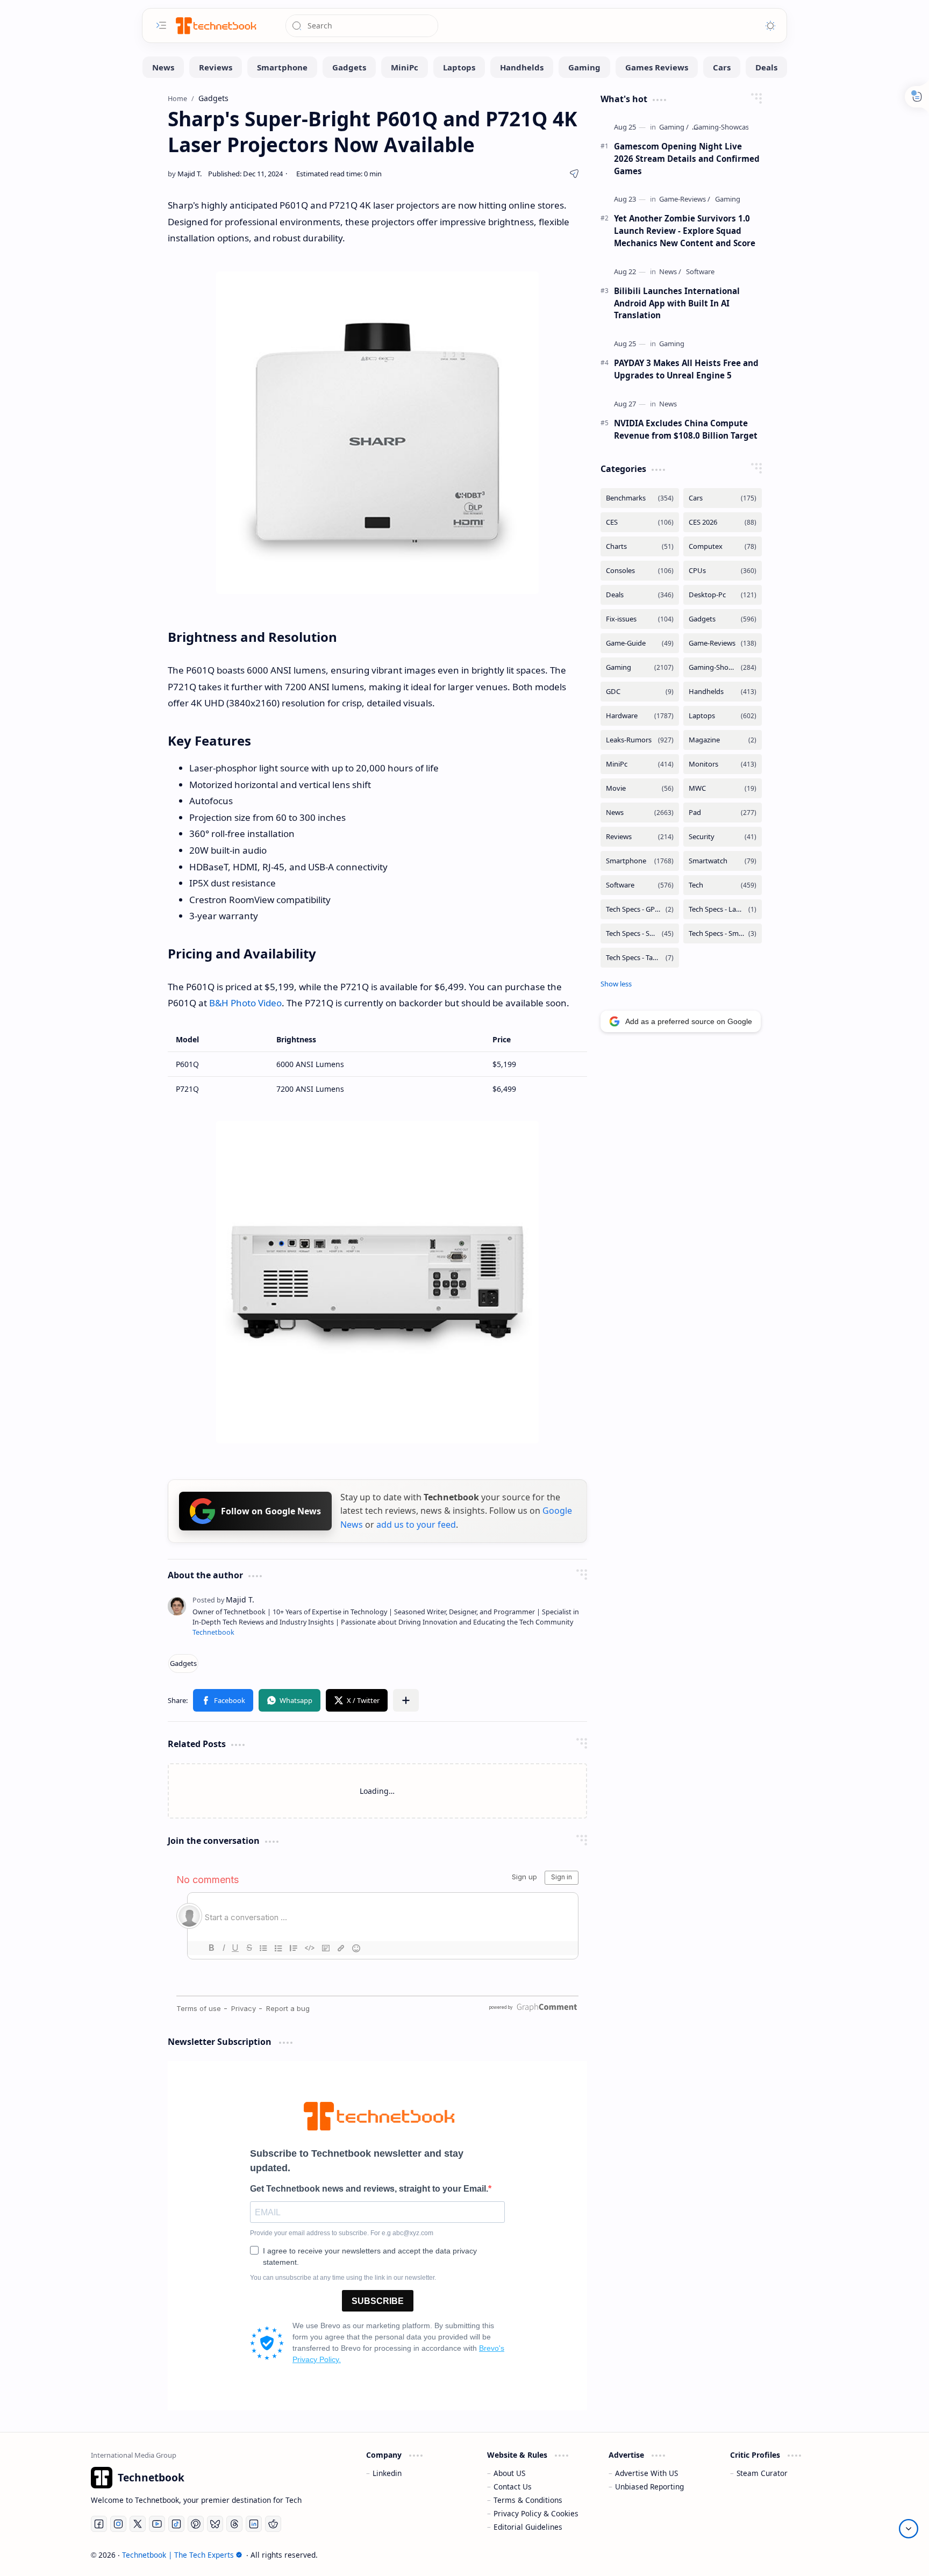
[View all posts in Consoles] (640, 571)
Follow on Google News (271, 1511)
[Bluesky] (215, 2524)
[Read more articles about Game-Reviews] (685, 199)
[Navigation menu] (161, 25)
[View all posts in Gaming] (640, 667)
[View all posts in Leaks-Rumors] (640, 740)
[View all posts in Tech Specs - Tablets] (640, 958)
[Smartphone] (282, 67)
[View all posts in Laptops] (723, 716)
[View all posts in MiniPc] (640, 764)
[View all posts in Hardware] (640, 716)
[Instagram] (118, 2524)
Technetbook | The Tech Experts (178, 2555)
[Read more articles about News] (670, 272)
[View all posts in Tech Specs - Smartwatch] (723, 933)
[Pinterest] (196, 2524)
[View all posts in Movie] (640, 788)
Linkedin (387, 2473)
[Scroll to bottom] (909, 2529)
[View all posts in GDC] (640, 692)
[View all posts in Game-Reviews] (723, 643)
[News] (163, 67)
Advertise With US (646, 2473)
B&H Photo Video (245, 1003)
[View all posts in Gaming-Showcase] (723, 667)
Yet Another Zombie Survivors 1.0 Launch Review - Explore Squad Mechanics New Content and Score (685, 231)
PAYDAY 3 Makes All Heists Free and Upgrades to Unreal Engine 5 (686, 369)
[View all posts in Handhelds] (723, 692)
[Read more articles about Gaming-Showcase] (723, 127)
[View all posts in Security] (723, 837)
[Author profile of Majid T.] (185, 174)
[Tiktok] (176, 2524)
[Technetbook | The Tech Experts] (215, 26)
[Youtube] (157, 2524)
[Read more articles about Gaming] (674, 127)
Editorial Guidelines (528, 2527)
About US (509, 2473)
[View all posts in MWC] (723, 788)
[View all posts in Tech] (723, 885)
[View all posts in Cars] (723, 498)
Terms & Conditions (528, 2500)
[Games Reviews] (657, 67)
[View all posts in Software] (640, 885)
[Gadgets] (349, 67)
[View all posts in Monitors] (723, 764)
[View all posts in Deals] (640, 595)
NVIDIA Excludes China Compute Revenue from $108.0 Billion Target (686, 429)
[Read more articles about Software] (700, 272)
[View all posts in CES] (640, 522)
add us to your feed (416, 1525)
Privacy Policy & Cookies (536, 2513)
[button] (223, 1700)
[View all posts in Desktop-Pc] (723, 595)
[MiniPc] (405, 67)
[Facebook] (99, 2524)
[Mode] (770, 26)
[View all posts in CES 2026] (723, 522)
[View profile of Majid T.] (223, 1600)
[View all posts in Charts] (640, 546)
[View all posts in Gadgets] (723, 619)
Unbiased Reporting (649, 2486)
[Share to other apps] (406, 1700)
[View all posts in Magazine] (723, 740)
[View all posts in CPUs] (723, 571)
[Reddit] (273, 2524)
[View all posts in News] (640, 813)
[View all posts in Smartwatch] (723, 861)
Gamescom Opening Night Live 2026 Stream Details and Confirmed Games (687, 159)
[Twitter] (138, 2524)
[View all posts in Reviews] (640, 837)
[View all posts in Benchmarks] (640, 498)
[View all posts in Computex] (723, 546)
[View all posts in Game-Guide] (640, 643)
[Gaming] (584, 67)
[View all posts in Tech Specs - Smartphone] (640, 933)
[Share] (574, 174)
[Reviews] (216, 67)
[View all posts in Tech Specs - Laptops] (723, 909)
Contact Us (513, 2486)
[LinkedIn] (254, 2524)
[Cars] (722, 67)
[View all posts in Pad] (723, 813)
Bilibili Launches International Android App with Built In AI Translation (677, 303)
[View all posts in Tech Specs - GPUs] (640, 909)
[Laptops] (459, 67)
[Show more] (616, 984)
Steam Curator (762, 2473)
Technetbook (213, 1632)
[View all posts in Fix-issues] (640, 619)
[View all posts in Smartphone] (640, 861)
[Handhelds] (522, 67)
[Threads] (234, 2524)
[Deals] (766, 67)
